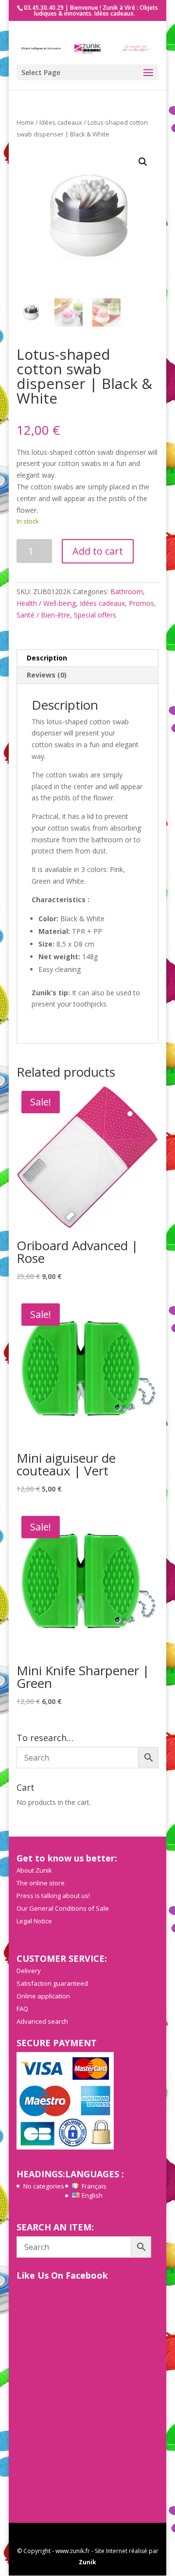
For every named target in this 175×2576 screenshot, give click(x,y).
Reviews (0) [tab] (47, 675)
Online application (43, 1996)
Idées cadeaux (61, 122)
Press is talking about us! (53, 1896)
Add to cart (98, 551)
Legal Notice (34, 1921)
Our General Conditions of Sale (63, 1908)
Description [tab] (47, 658)
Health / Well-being (46, 603)
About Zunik (34, 1870)
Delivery (29, 1971)
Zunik (87, 2562)
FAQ (22, 2009)
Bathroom (127, 591)
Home (25, 122)
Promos (141, 603)
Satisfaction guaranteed (52, 1983)
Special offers (95, 615)
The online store (41, 1883)
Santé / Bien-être (43, 615)
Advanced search (42, 2021)
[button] (143, 162)
